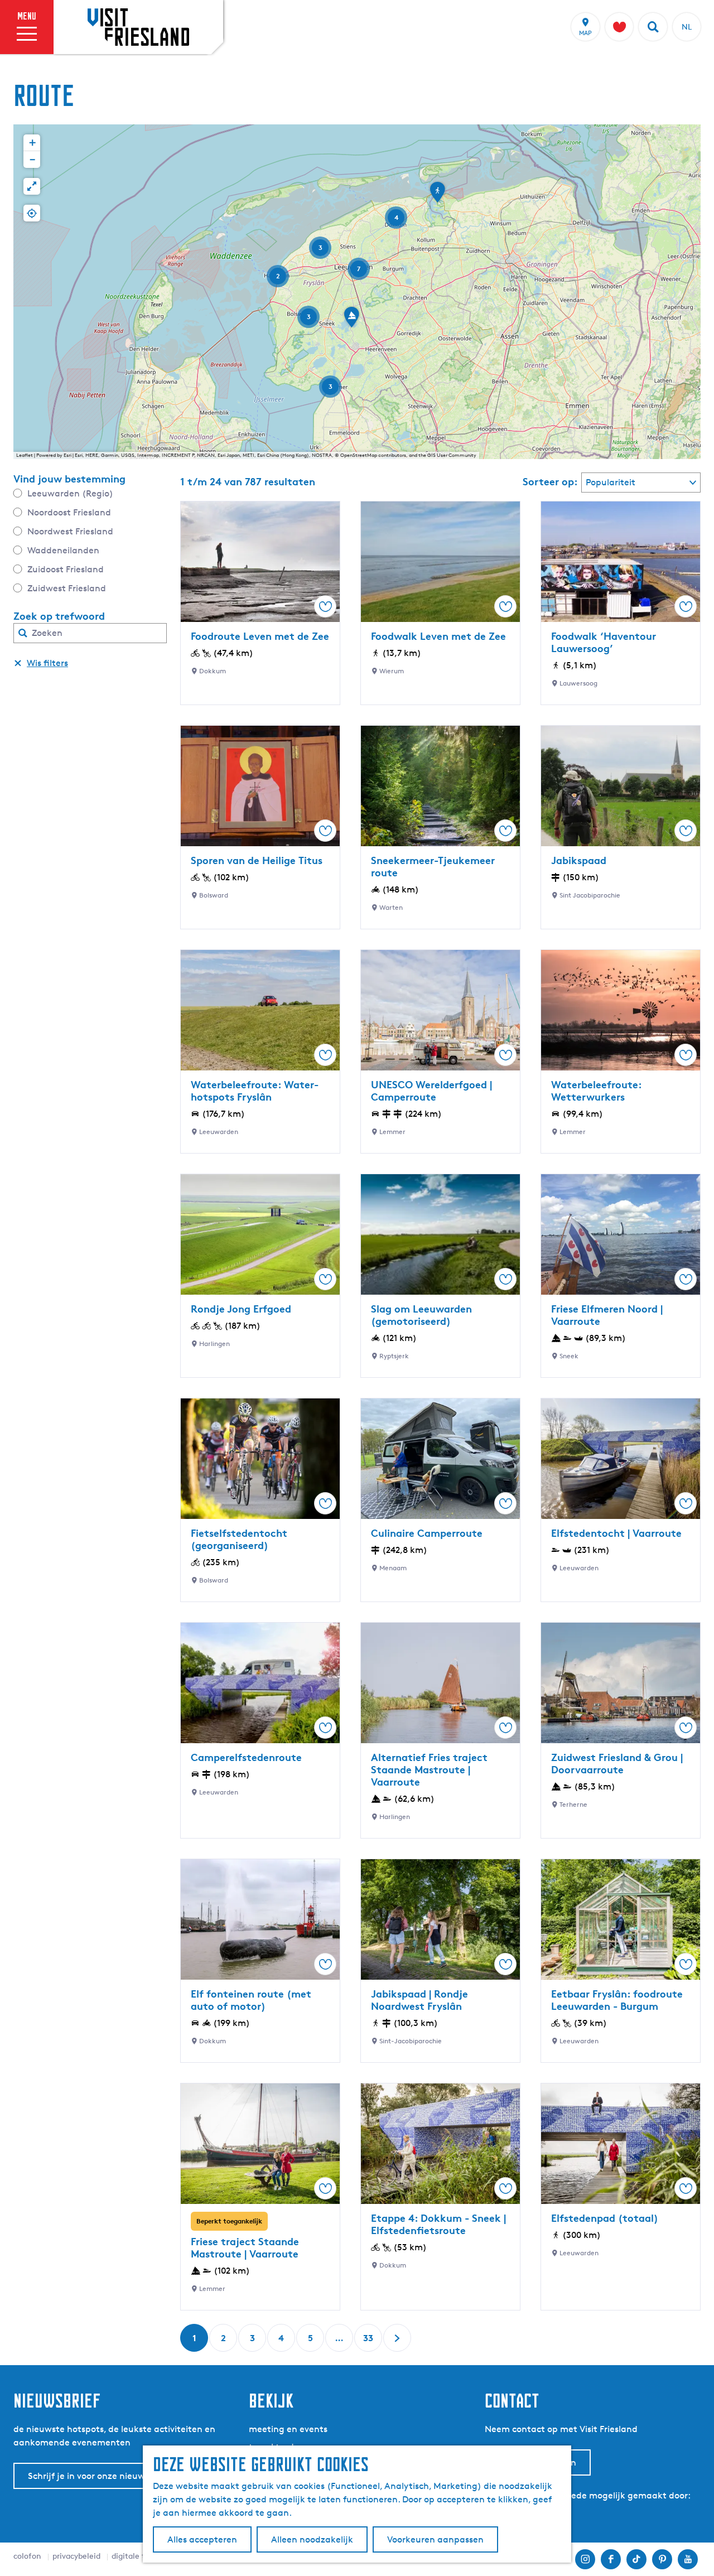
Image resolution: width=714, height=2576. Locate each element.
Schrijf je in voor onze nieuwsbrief (98, 2476)
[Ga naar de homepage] (138, 27)
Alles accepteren (202, 2539)
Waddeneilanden (63, 550)
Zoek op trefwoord (59, 616)
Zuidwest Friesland (67, 588)
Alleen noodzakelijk (312, 2539)
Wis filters (47, 663)
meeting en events (288, 2429)
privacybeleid (76, 2556)
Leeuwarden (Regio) (70, 493)
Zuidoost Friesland (66, 569)
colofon (27, 2556)
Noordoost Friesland (69, 512)
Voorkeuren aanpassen (435, 2539)
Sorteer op (550, 481)
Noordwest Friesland (70, 531)
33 (369, 2342)
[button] (437, 196)
